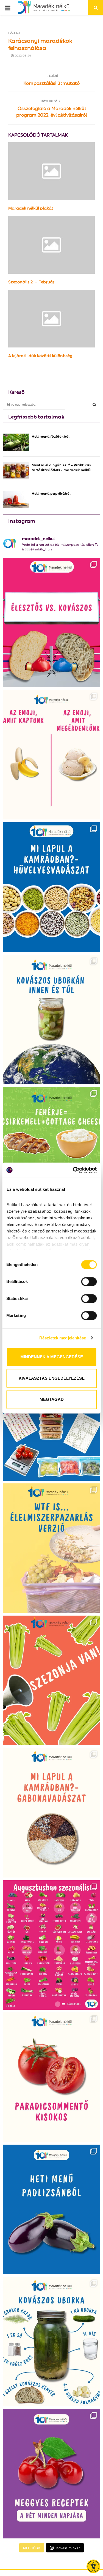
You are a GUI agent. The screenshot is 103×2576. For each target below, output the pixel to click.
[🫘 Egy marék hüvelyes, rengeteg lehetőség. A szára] (51, 887)
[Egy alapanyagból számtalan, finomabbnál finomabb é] (51, 755)
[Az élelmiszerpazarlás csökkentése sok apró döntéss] (51, 1548)
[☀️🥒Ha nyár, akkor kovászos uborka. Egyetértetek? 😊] (51, 2342)
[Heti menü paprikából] (16, 499)
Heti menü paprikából (51, 493)
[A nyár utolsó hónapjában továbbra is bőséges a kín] (51, 1945)
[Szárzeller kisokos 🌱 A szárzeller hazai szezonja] (51, 1680)
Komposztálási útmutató (51, 83)
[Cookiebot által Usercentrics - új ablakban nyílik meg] (73, 1170)
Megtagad (52, 1399)
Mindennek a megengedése (52, 1357)
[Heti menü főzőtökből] (16, 442)
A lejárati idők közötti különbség (40, 355)
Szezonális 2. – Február (31, 281)
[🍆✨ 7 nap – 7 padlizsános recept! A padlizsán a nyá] (51, 2209)
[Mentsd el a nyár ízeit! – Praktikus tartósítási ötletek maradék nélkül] (16, 471)
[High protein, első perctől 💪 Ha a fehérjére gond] (51, 1152)
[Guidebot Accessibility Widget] (93, 2566)
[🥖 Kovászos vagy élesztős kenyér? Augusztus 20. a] (51, 623)
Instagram (22, 520)
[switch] (89, 1282)
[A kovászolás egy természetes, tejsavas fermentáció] (51, 1019)
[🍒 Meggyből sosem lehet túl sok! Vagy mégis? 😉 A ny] (51, 2474)
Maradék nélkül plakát (31, 208)
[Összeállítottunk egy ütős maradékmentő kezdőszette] (51, 1416)
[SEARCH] (94, 404)
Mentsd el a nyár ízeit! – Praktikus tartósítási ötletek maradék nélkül (62, 467)
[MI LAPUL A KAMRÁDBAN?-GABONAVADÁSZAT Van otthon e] (51, 1812)
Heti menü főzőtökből (51, 436)
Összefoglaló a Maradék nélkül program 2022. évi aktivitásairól (51, 111)
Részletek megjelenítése (63, 1338)
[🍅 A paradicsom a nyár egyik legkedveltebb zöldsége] (51, 2077)
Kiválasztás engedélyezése (52, 1378)
